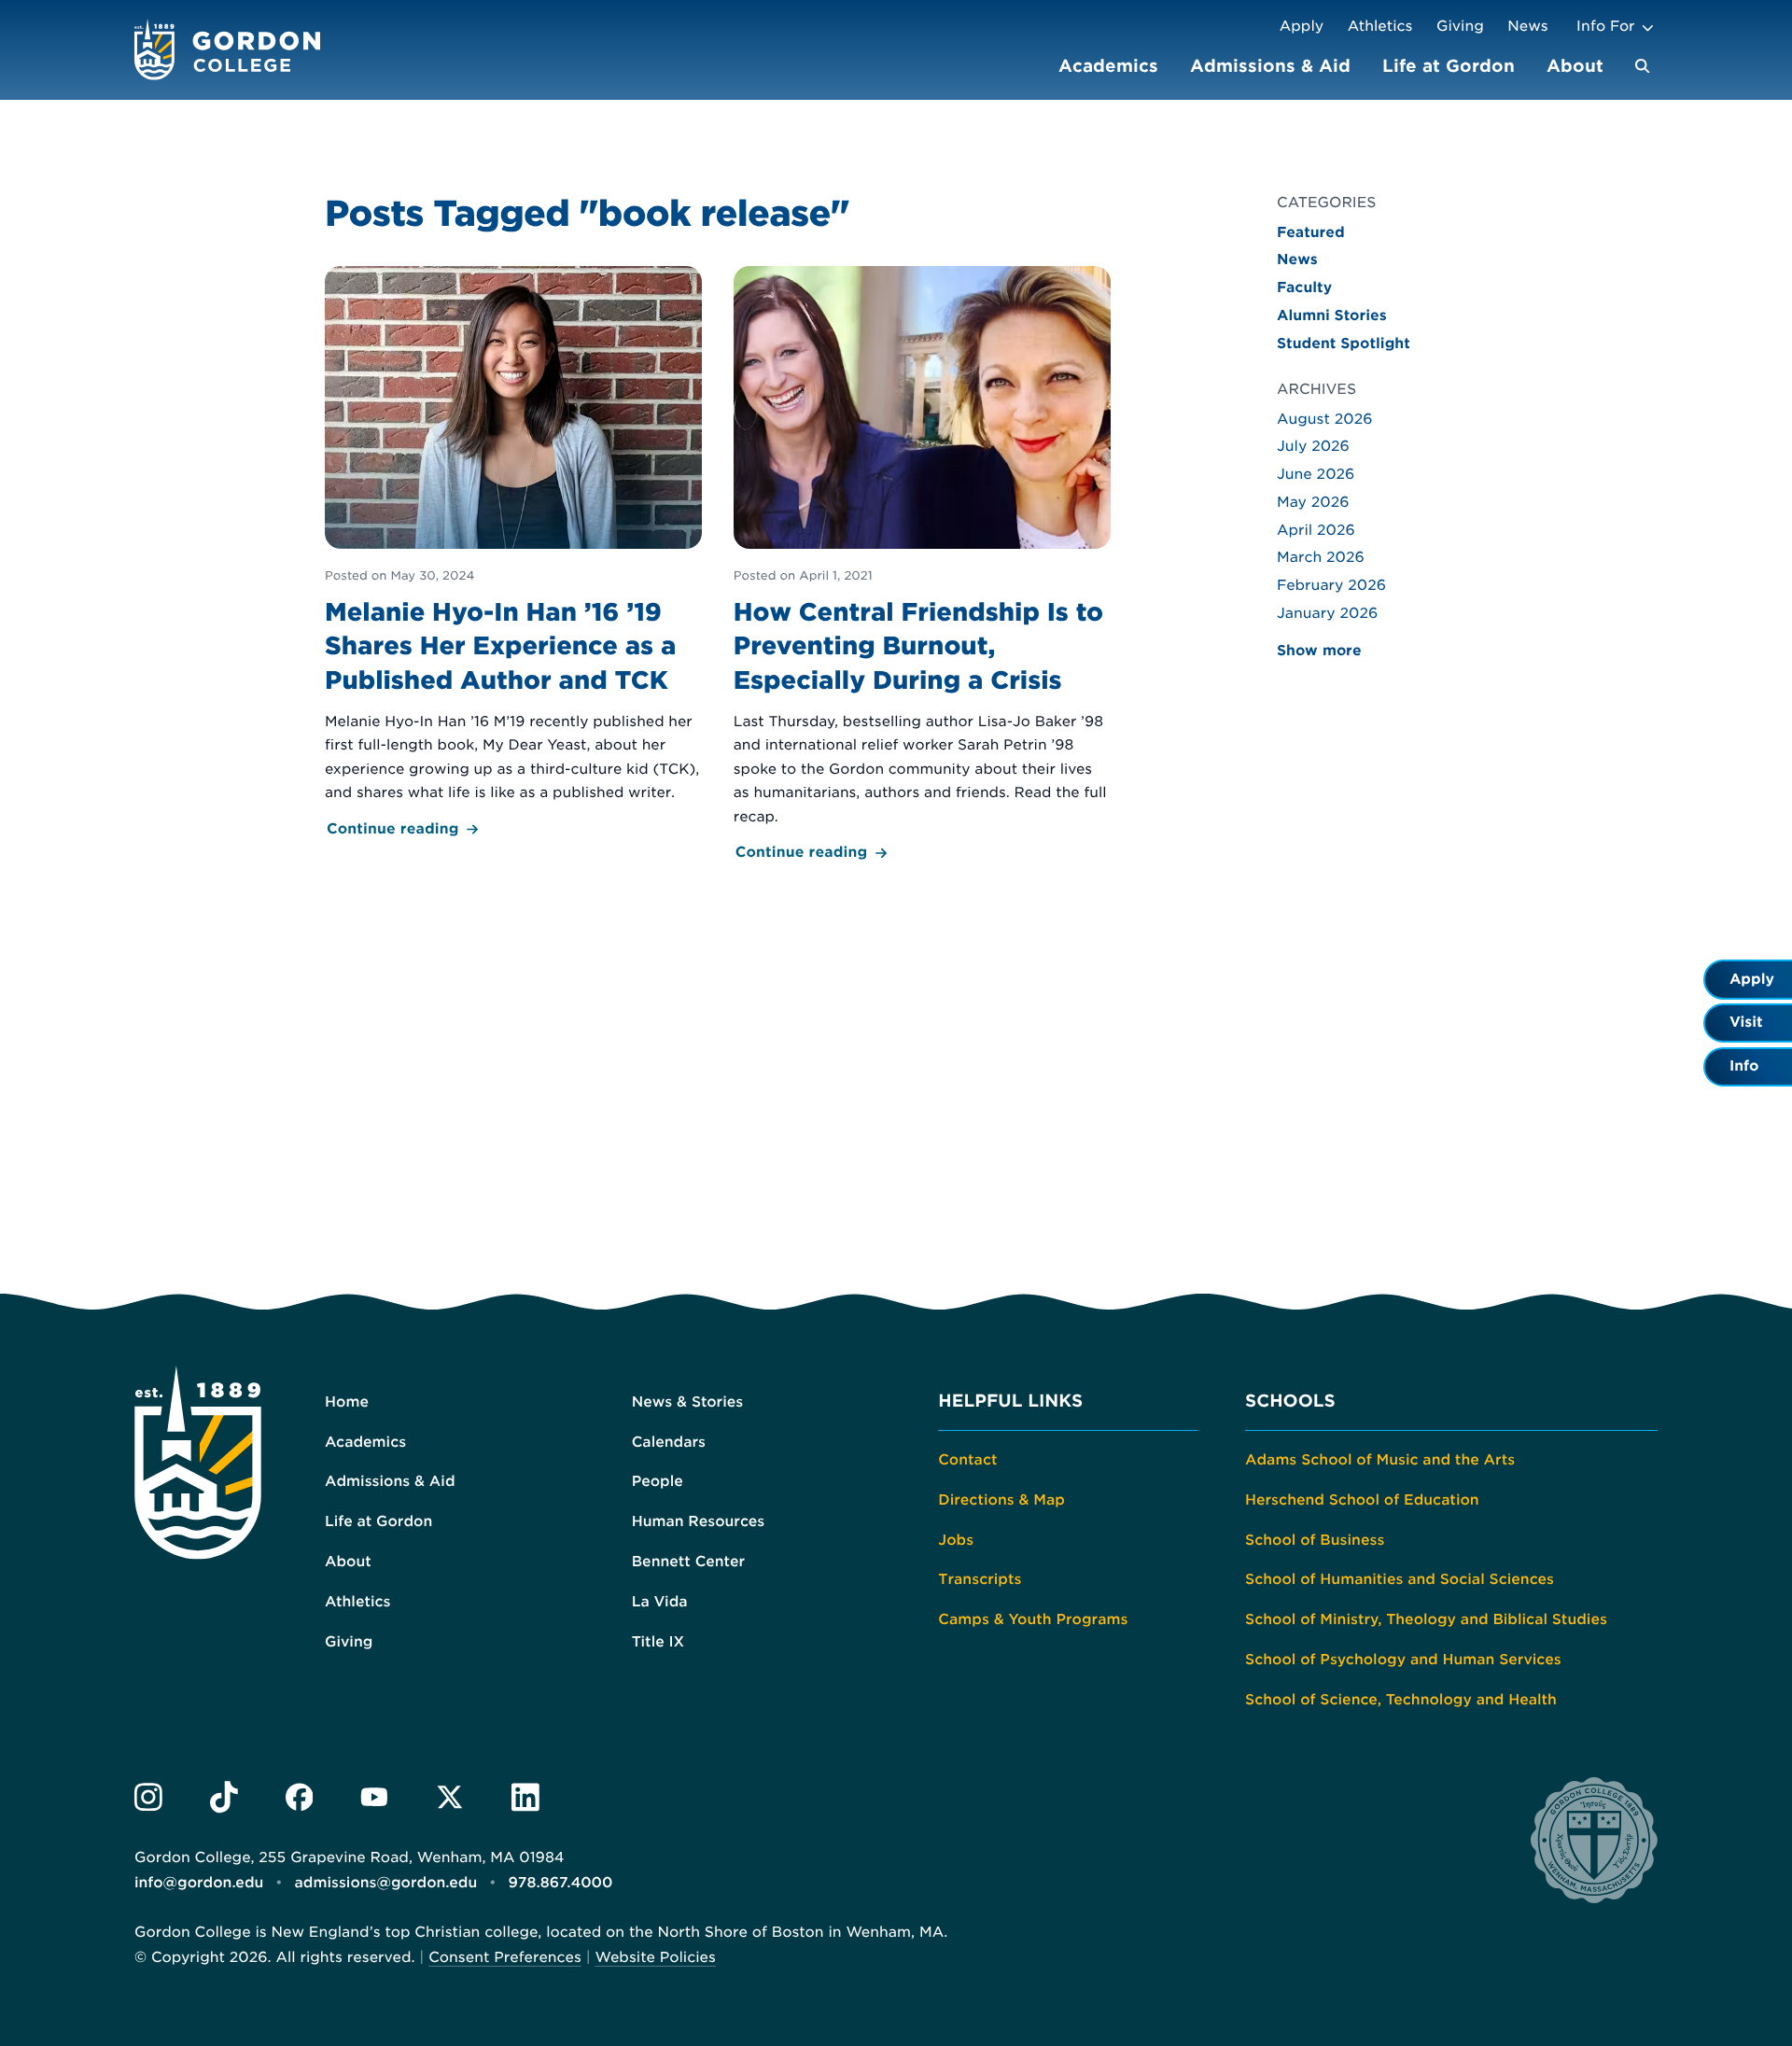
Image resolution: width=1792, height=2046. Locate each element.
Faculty (1304, 287)
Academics (1108, 66)
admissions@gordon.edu (386, 1883)
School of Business (1315, 1540)
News (1527, 26)
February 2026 (1331, 585)
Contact (967, 1460)
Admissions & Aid (1270, 66)
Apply (1302, 26)
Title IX (658, 1642)
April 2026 (1316, 530)
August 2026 (1325, 419)
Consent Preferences (505, 1957)
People (658, 1481)
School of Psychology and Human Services (1403, 1660)
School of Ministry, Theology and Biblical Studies (1426, 1619)
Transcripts (980, 1579)
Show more (1319, 651)
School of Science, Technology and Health (1401, 1700)
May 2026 (1313, 502)
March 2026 (1321, 557)
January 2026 (1327, 613)
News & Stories (688, 1402)
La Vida (660, 1602)
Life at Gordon (1449, 66)
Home (347, 1402)
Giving (1460, 26)
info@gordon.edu (199, 1883)
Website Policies (655, 1957)
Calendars (669, 1442)
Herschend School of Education (1362, 1500)
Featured (1311, 232)
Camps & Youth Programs (1033, 1619)
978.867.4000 (560, 1883)
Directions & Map (1001, 1500)
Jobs (956, 1540)
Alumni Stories (1332, 315)
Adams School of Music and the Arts (1380, 1460)
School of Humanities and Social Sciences (1400, 1579)
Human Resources (699, 1521)
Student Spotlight (1344, 343)
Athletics (1380, 26)
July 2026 (1313, 446)
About (1575, 66)
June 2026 (1316, 474)
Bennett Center (688, 1562)
